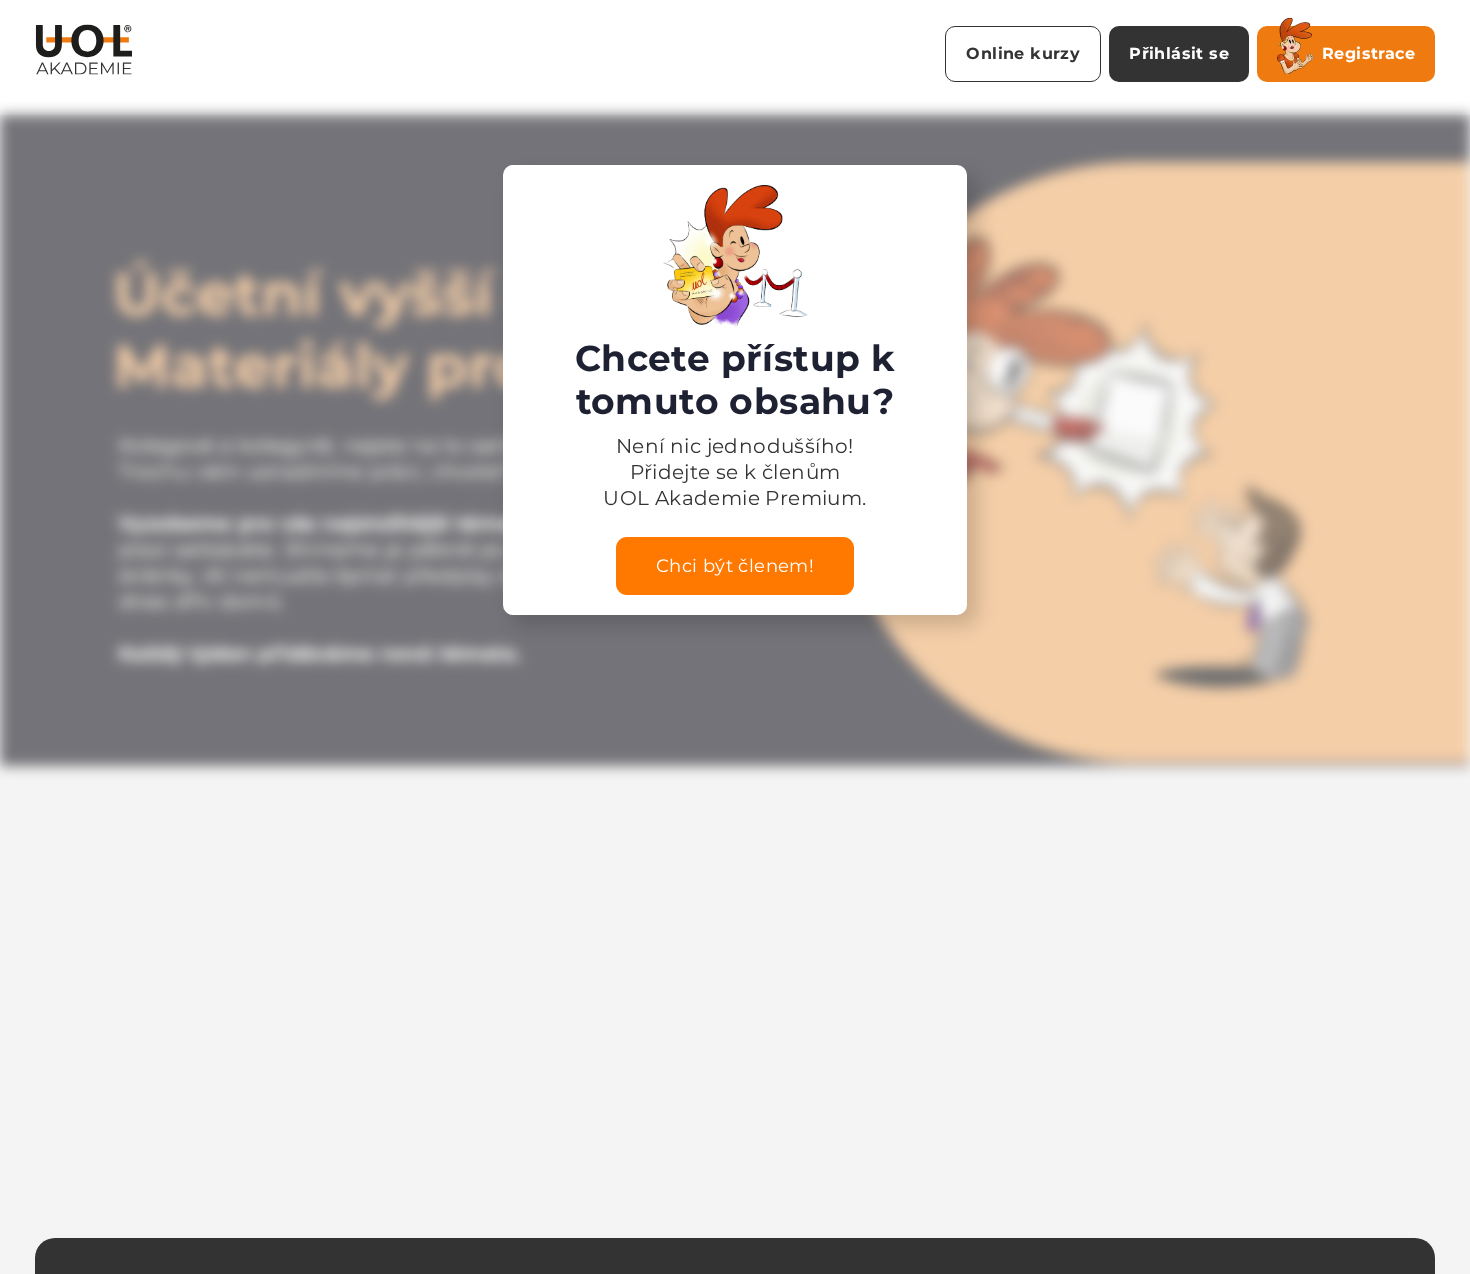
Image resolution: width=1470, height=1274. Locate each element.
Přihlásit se (1179, 53)
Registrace (1368, 53)
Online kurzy (1023, 53)
